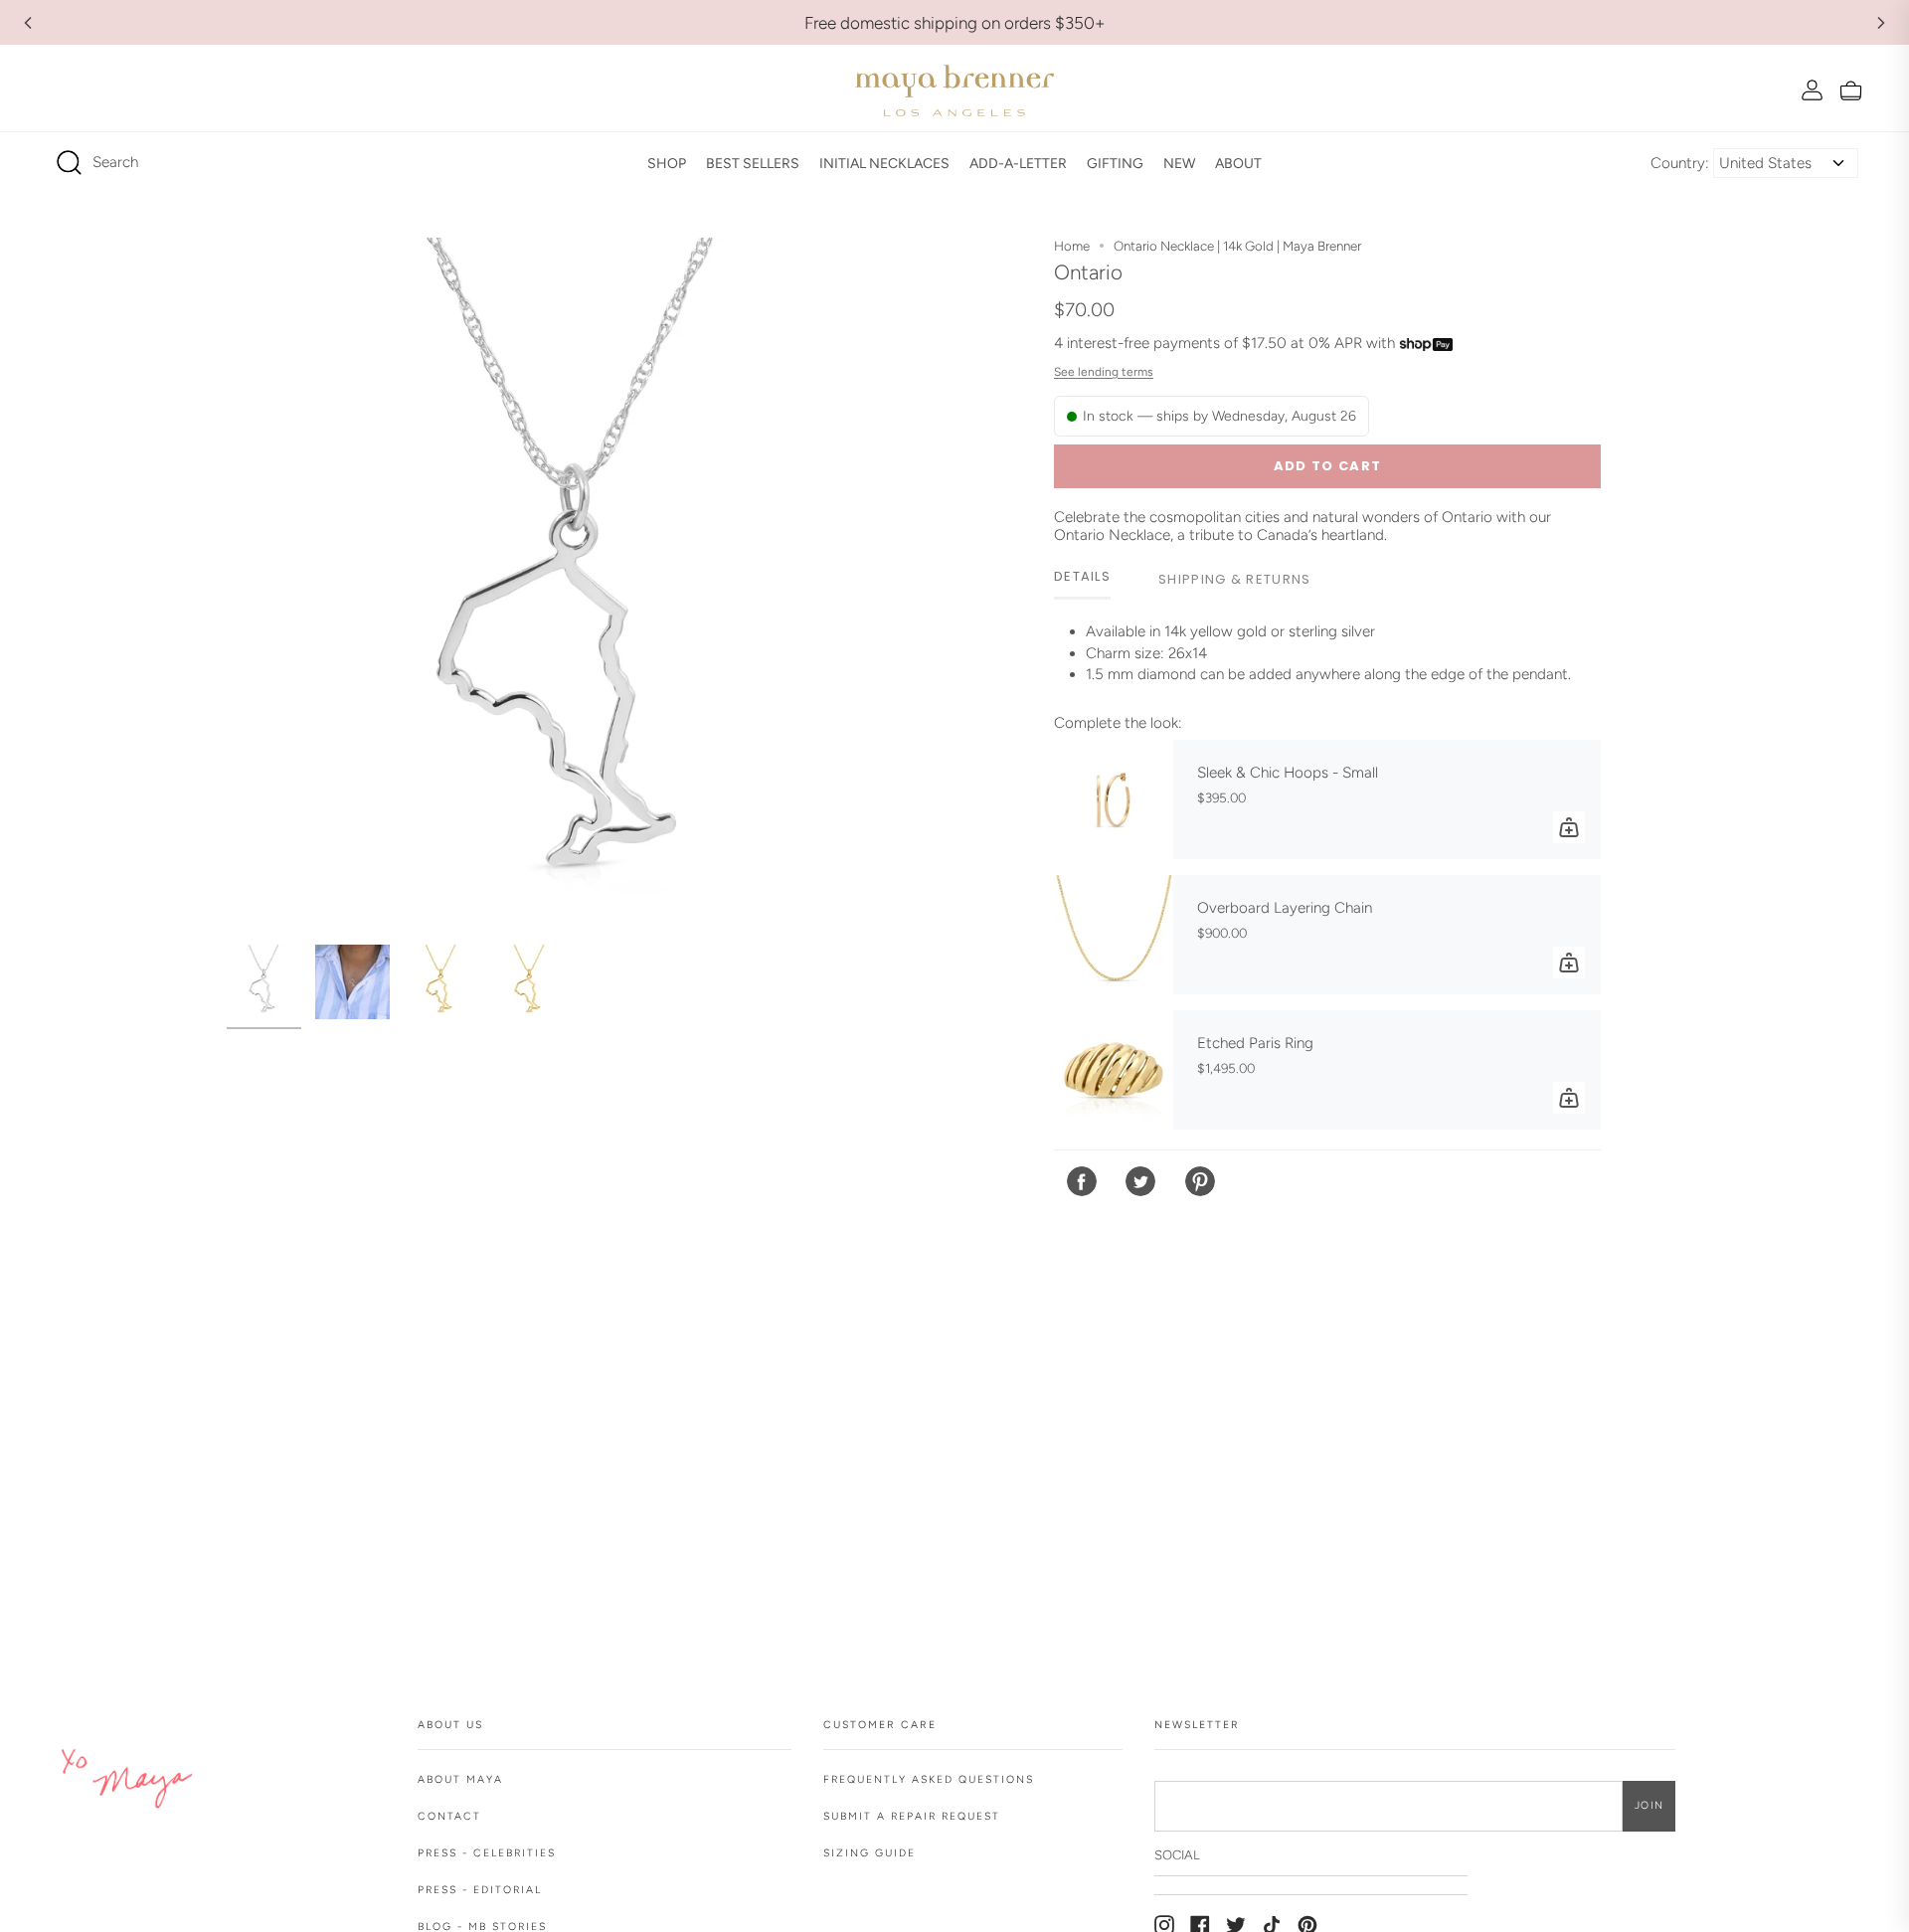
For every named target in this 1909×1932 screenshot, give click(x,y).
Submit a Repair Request (912, 1816)
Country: (1680, 163)
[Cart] (1851, 90)
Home (1072, 246)
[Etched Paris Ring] (1114, 1070)
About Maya (460, 1779)
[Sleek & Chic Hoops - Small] (1114, 799)
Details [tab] (1082, 576)
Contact (449, 1816)
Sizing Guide (869, 1853)
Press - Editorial (480, 1890)
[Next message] (1881, 23)
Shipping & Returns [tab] (1234, 579)
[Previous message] (28, 23)
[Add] (1569, 827)
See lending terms (1104, 372)
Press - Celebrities (487, 1853)
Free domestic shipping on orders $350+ (955, 23)
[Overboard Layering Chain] (1114, 935)
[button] (667, 163)
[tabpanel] (1327, 661)
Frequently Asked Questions (929, 1779)
